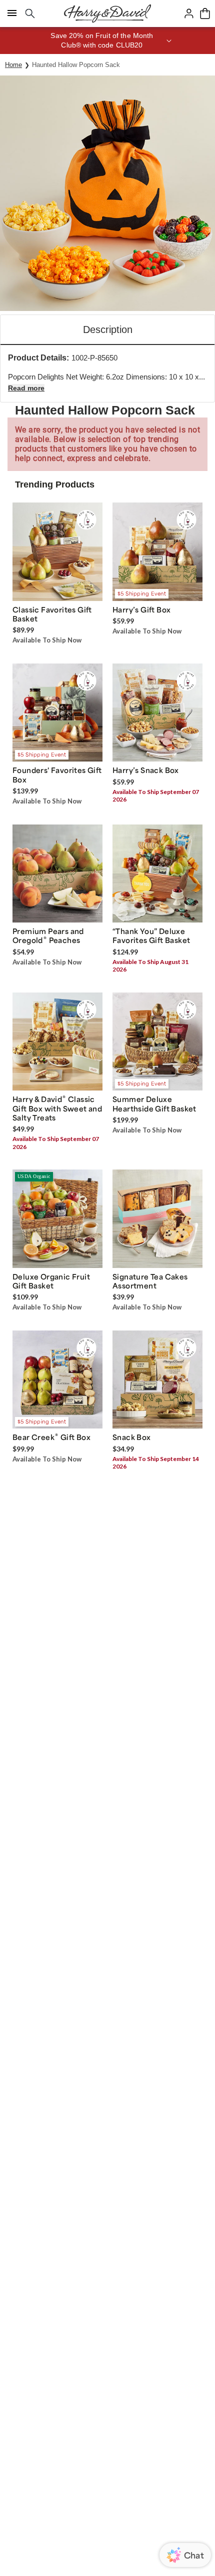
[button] (107, 40)
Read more (26, 388)
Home (13, 65)
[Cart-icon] (205, 13)
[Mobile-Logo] (107, 13)
